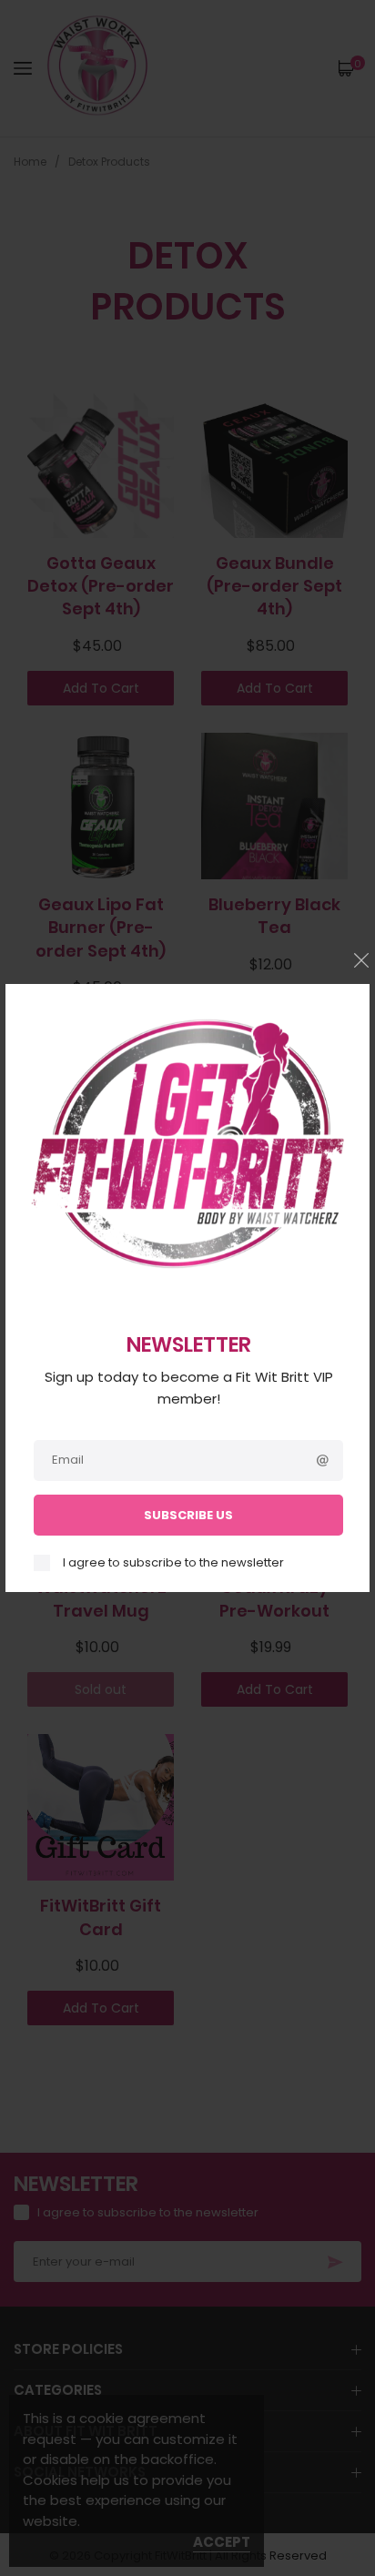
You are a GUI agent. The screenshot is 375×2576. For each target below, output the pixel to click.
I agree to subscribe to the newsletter (173, 1563)
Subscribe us (188, 1515)
